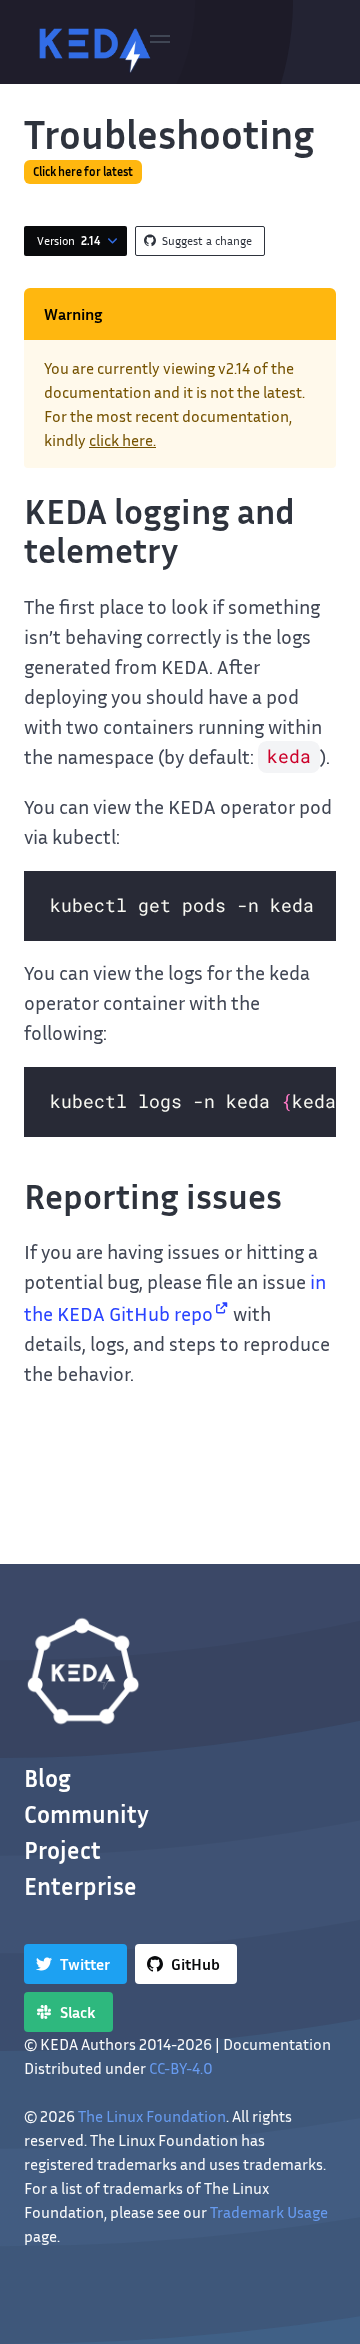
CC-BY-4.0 (181, 2068)
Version (68, 240)
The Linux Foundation (152, 2116)
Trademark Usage (269, 2212)
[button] (160, 42)
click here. (122, 440)
